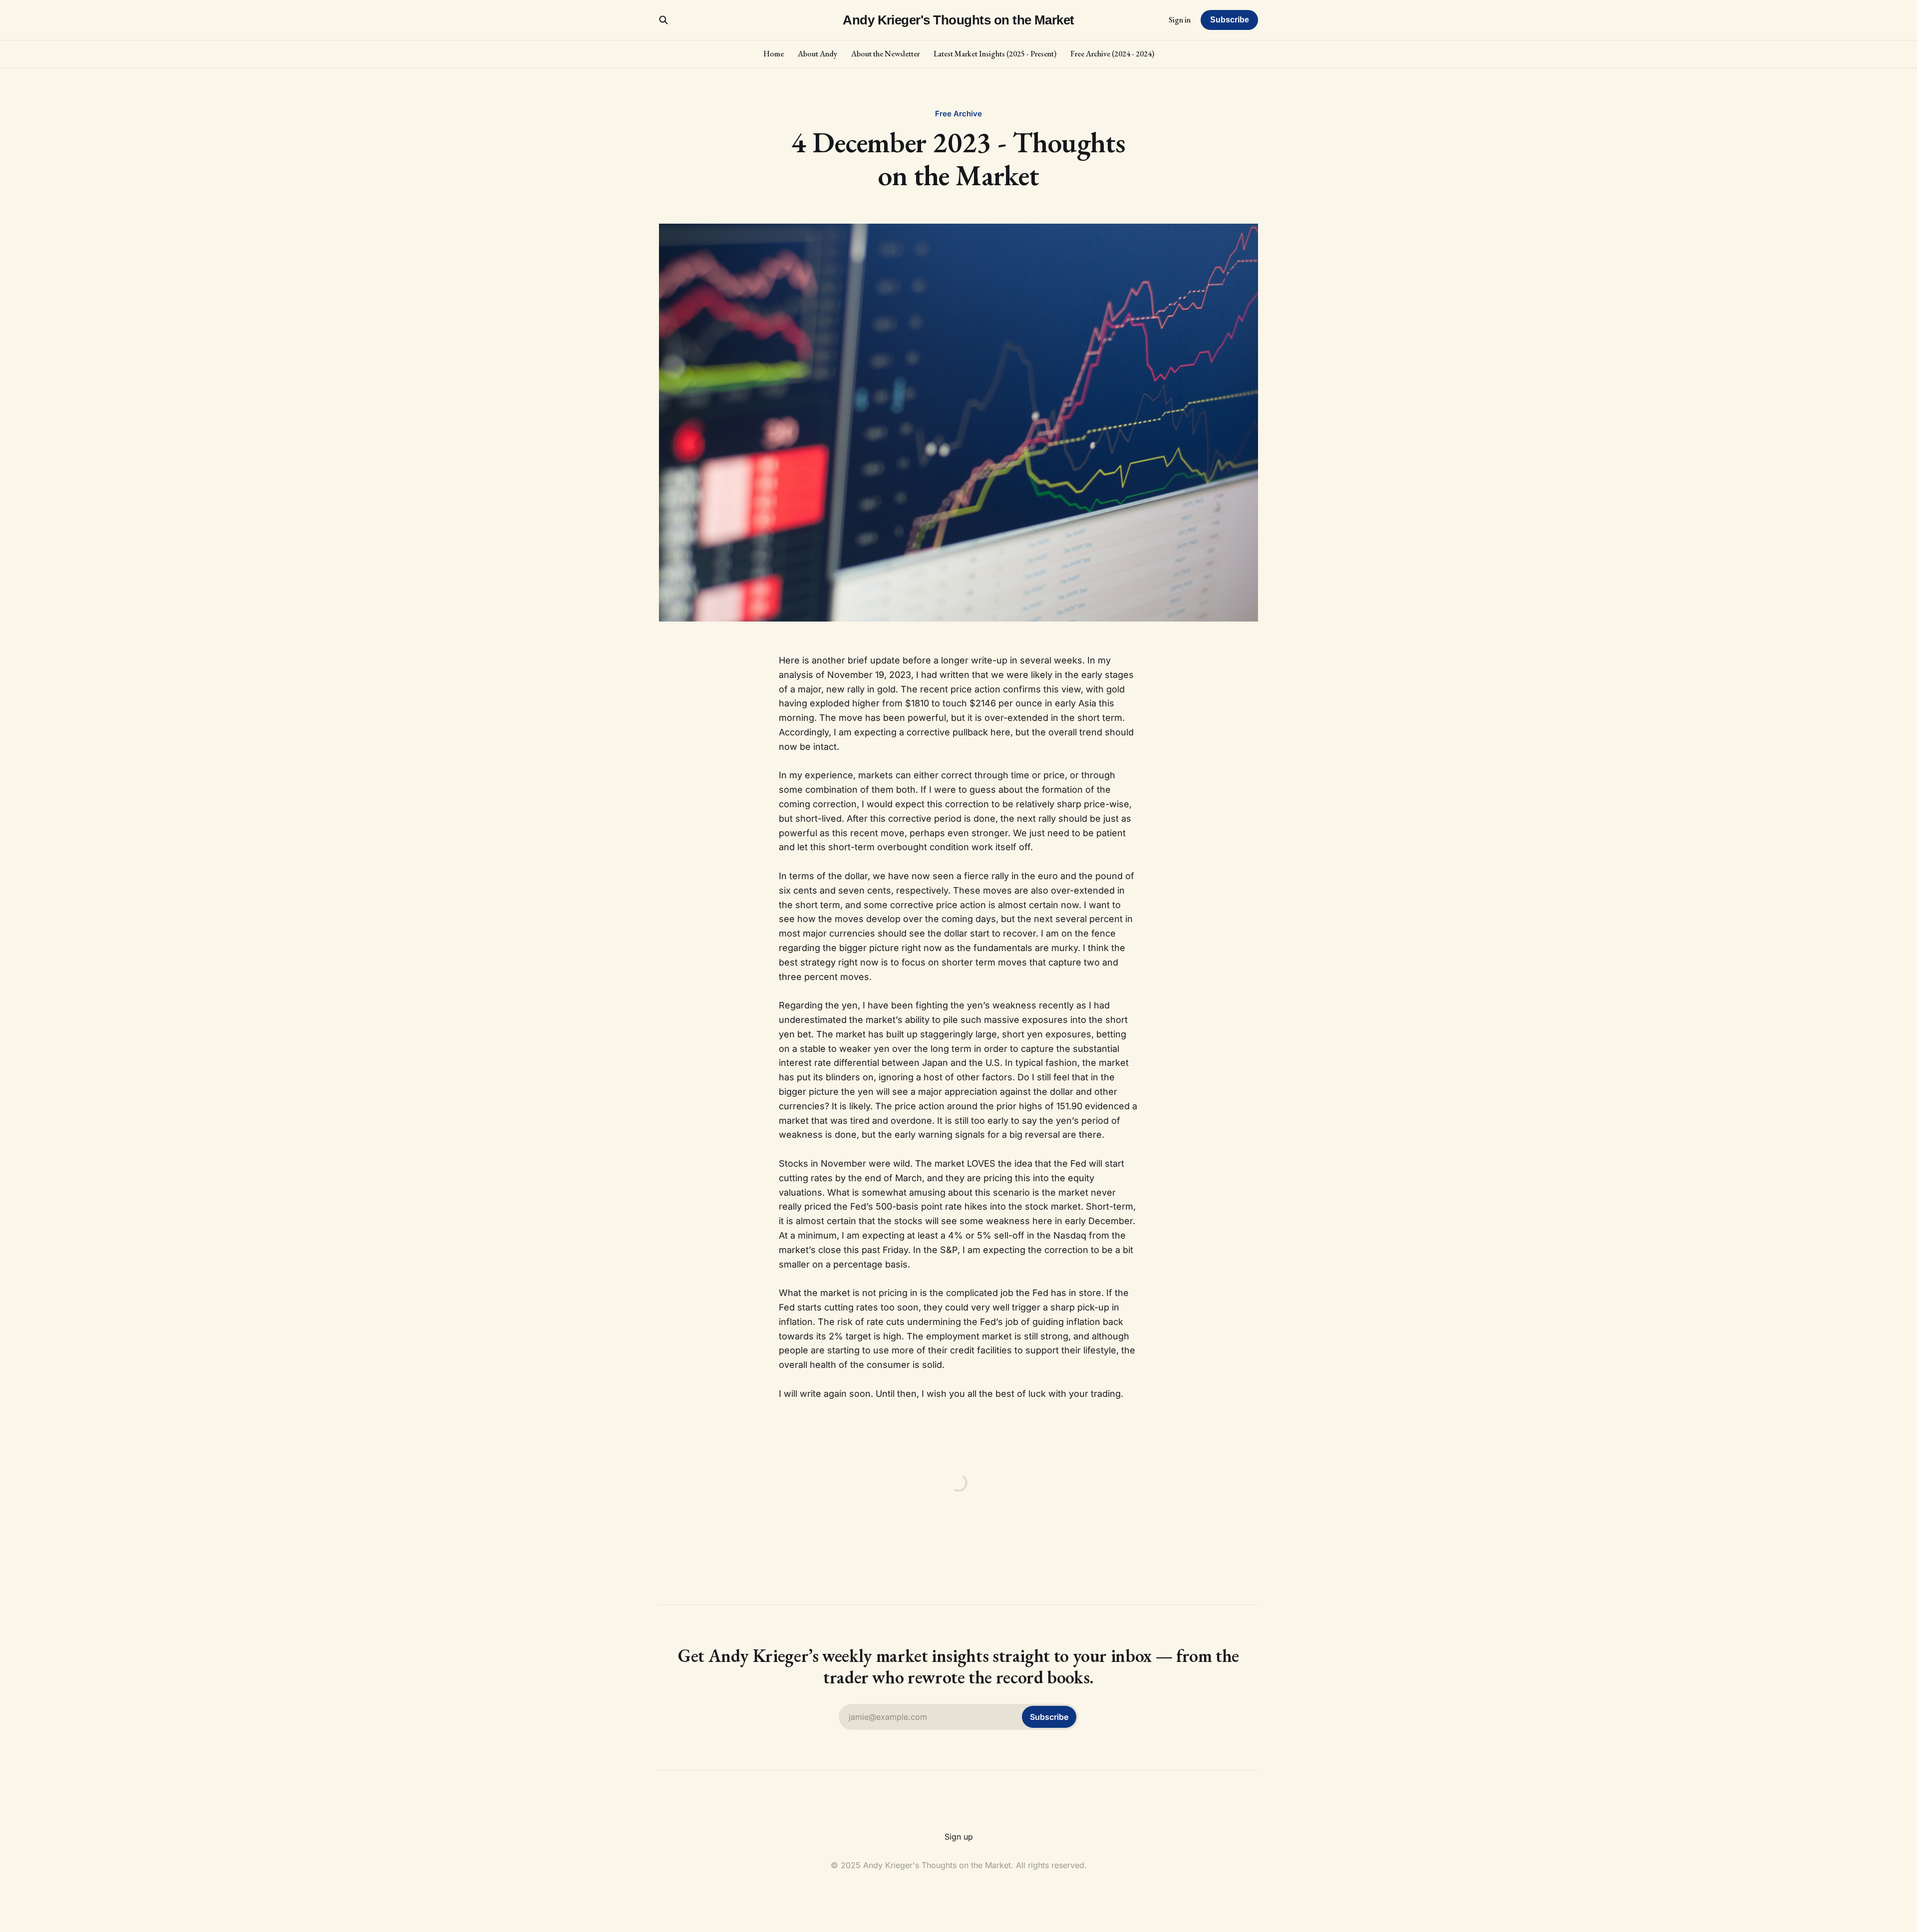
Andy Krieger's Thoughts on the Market (958, 20)
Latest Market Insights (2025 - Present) (995, 54)
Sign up (959, 1837)
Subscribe (1230, 20)
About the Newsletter (885, 54)
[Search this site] (663, 20)
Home (774, 54)
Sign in (1180, 20)
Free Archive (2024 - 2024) (1112, 54)
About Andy (817, 54)
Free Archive (958, 114)
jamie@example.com (958, 1717)
